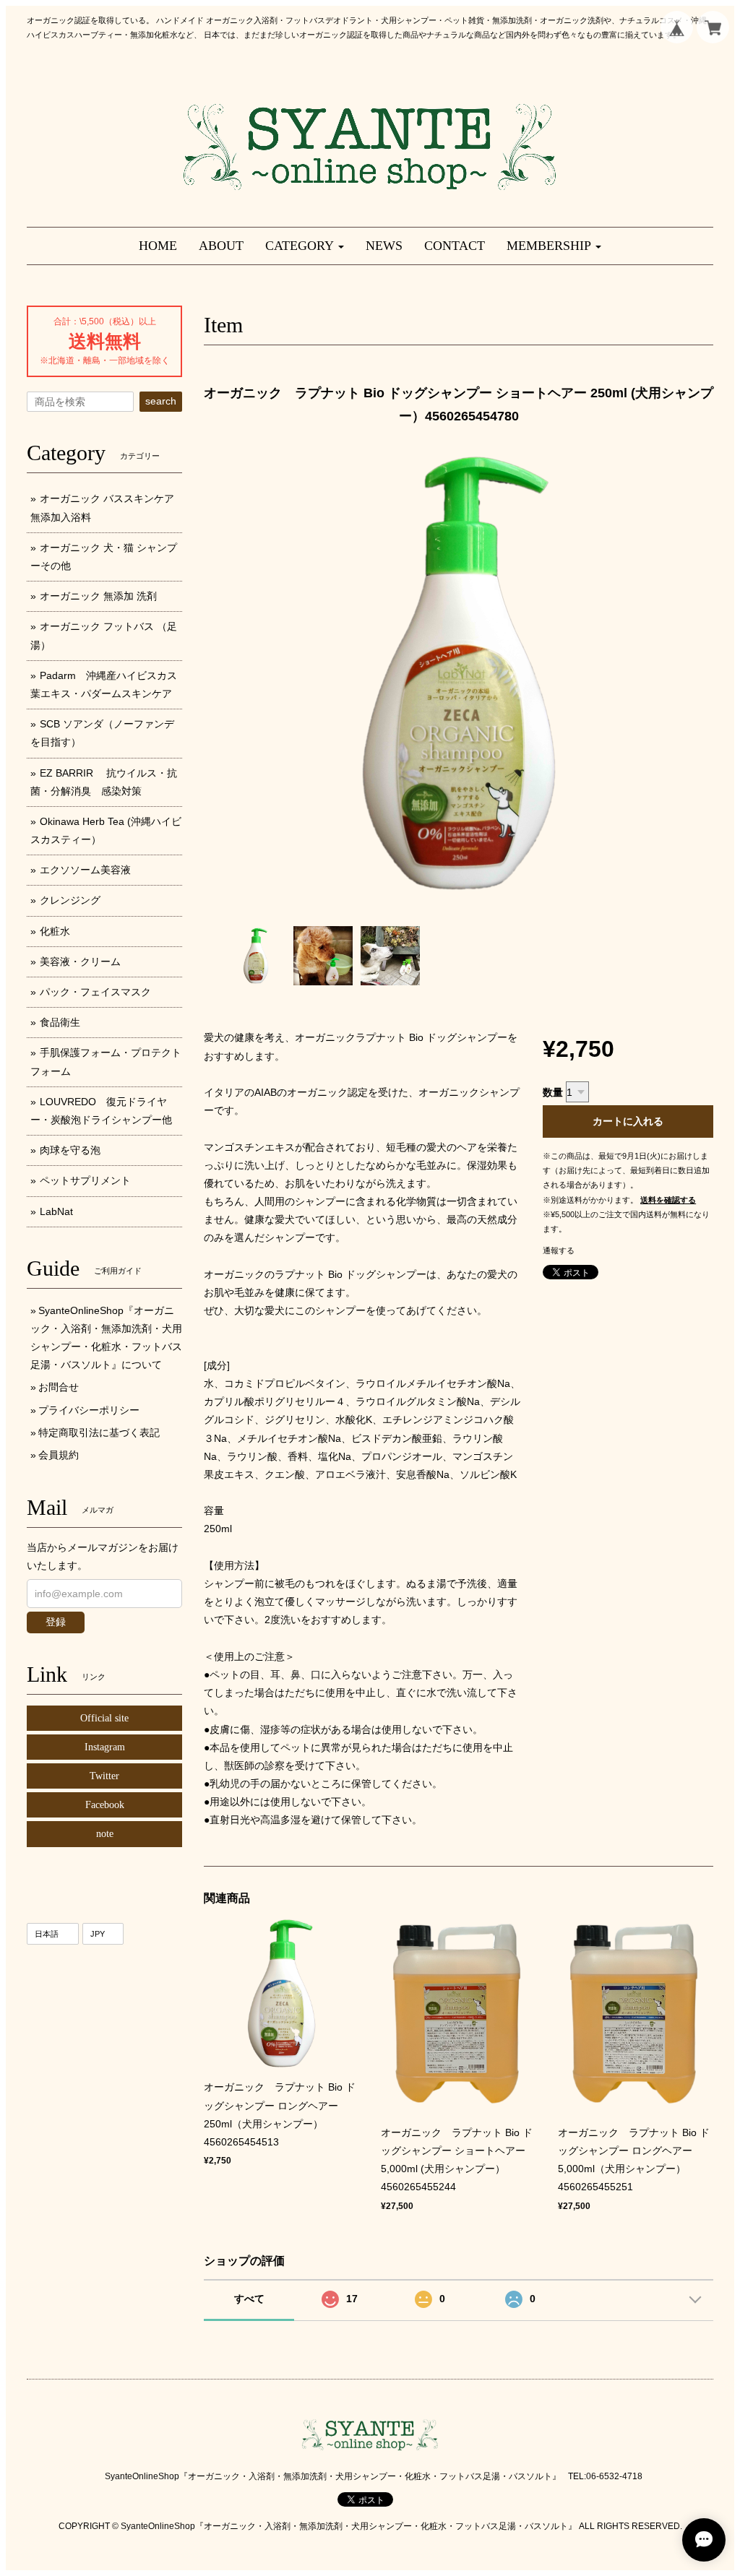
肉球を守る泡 (70, 1150)
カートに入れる (628, 1121)
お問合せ (59, 1387)
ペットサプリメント (85, 1180)
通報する (559, 1250)
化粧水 (55, 931)
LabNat (56, 1211)
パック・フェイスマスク (95, 992)
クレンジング (70, 900)
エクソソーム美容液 (85, 870)
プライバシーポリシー (89, 1410)
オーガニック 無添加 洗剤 (98, 596)
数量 (553, 1092)
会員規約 (59, 1455)
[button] (305, 246)
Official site (104, 1718)
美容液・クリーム (80, 961)
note (105, 1834)
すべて (249, 2299)
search (161, 401)
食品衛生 (60, 1022)
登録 (56, 1622)
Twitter (104, 1776)
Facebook (105, 1805)
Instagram (105, 1747)
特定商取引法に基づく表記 (99, 1432)
